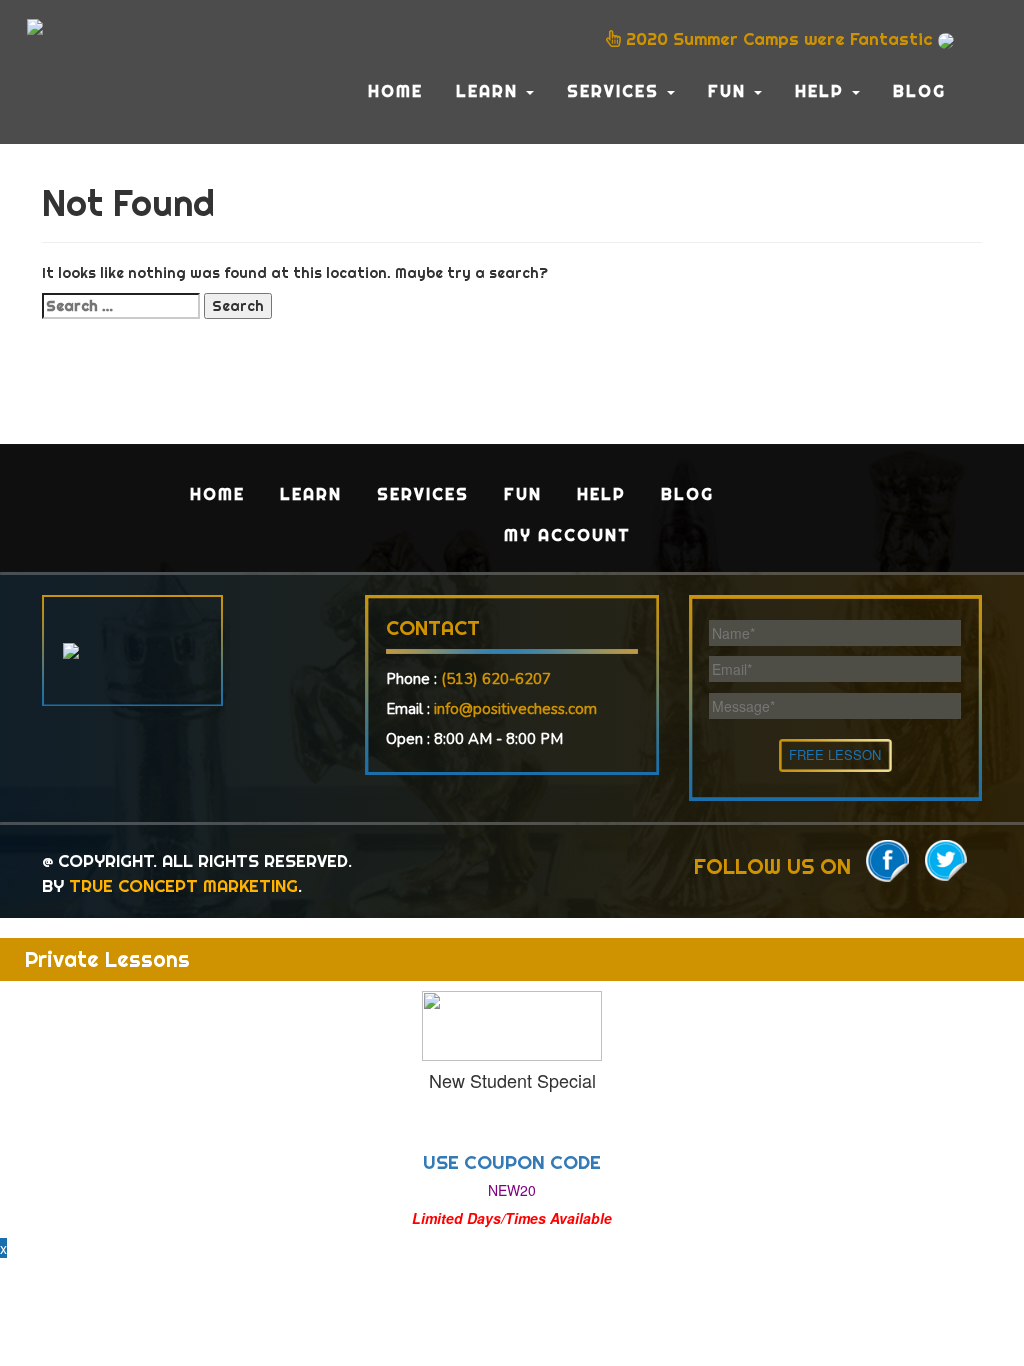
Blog (919, 91)
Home (395, 91)
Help (822, 91)
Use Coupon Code (512, 1162)
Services (616, 91)
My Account (567, 535)
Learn (490, 91)
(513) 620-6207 (496, 679)
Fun (730, 91)
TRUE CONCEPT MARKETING (183, 885)
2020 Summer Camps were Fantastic (779, 38)
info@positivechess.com (515, 709)
